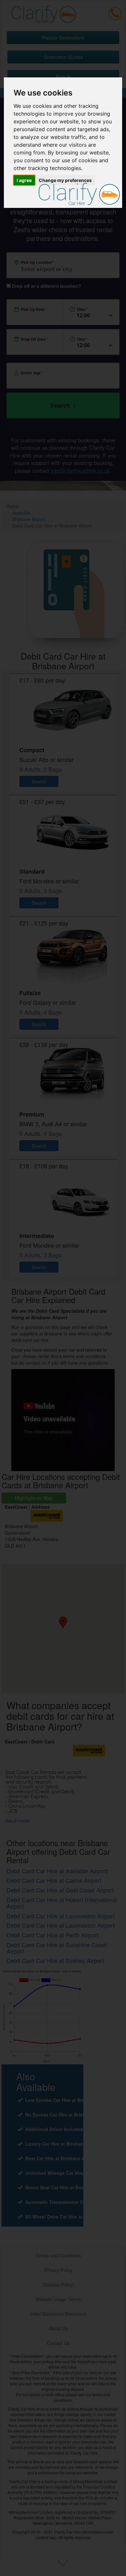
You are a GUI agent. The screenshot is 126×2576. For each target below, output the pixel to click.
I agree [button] (24, 180)
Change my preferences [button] (65, 180)
